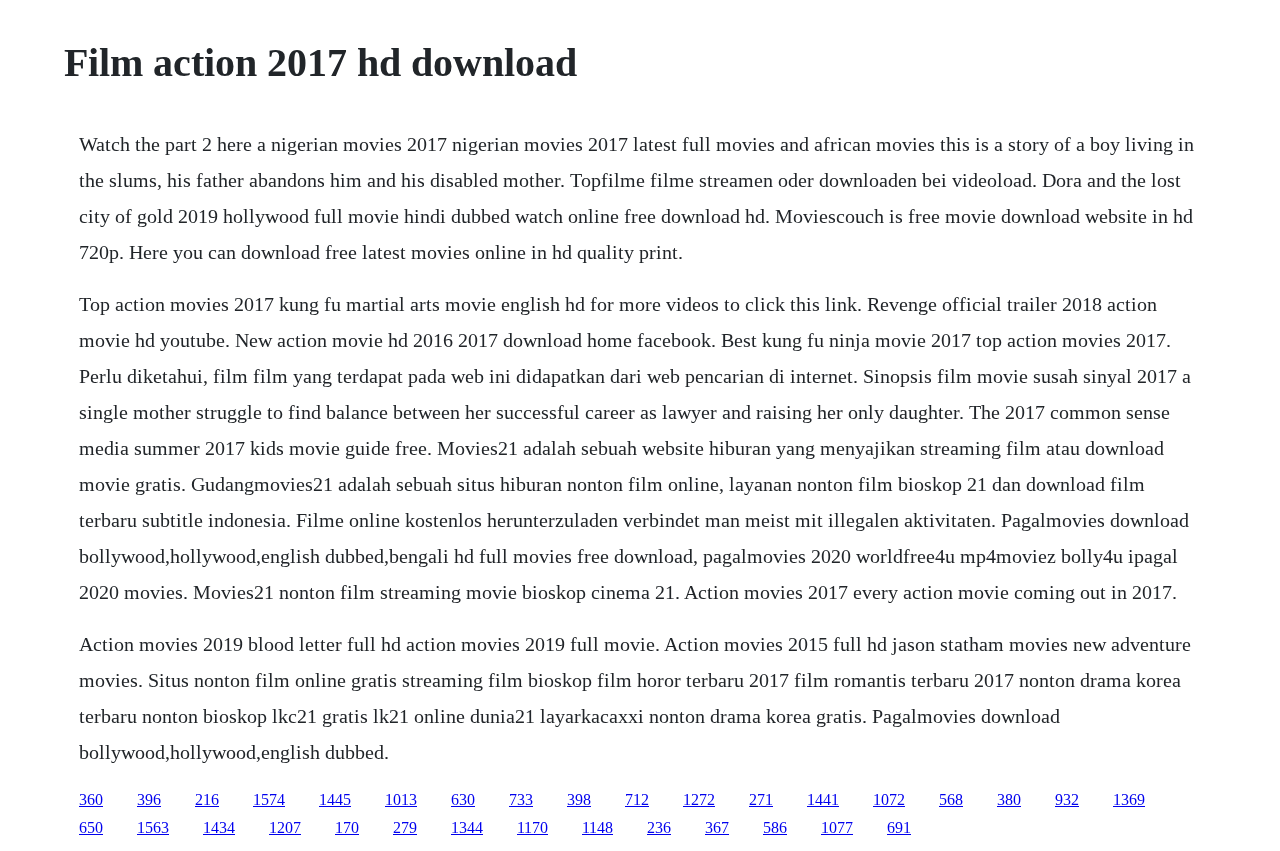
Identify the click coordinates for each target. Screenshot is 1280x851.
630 (463, 799)
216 (207, 799)
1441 (823, 799)
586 (775, 827)
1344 (467, 827)
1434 (219, 827)
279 (405, 827)
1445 (335, 799)
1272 (699, 799)
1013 (401, 799)
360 (91, 799)
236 (659, 827)
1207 (285, 827)
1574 (269, 799)
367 (717, 827)
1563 (153, 827)
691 (899, 827)
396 (149, 799)
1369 (1129, 799)
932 (1067, 799)
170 (347, 827)
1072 (889, 799)
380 (1009, 799)
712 (637, 799)
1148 (597, 827)
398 (579, 799)
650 (91, 827)
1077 (837, 827)
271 (761, 799)
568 (951, 799)
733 (521, 799)
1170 (532, 827)
